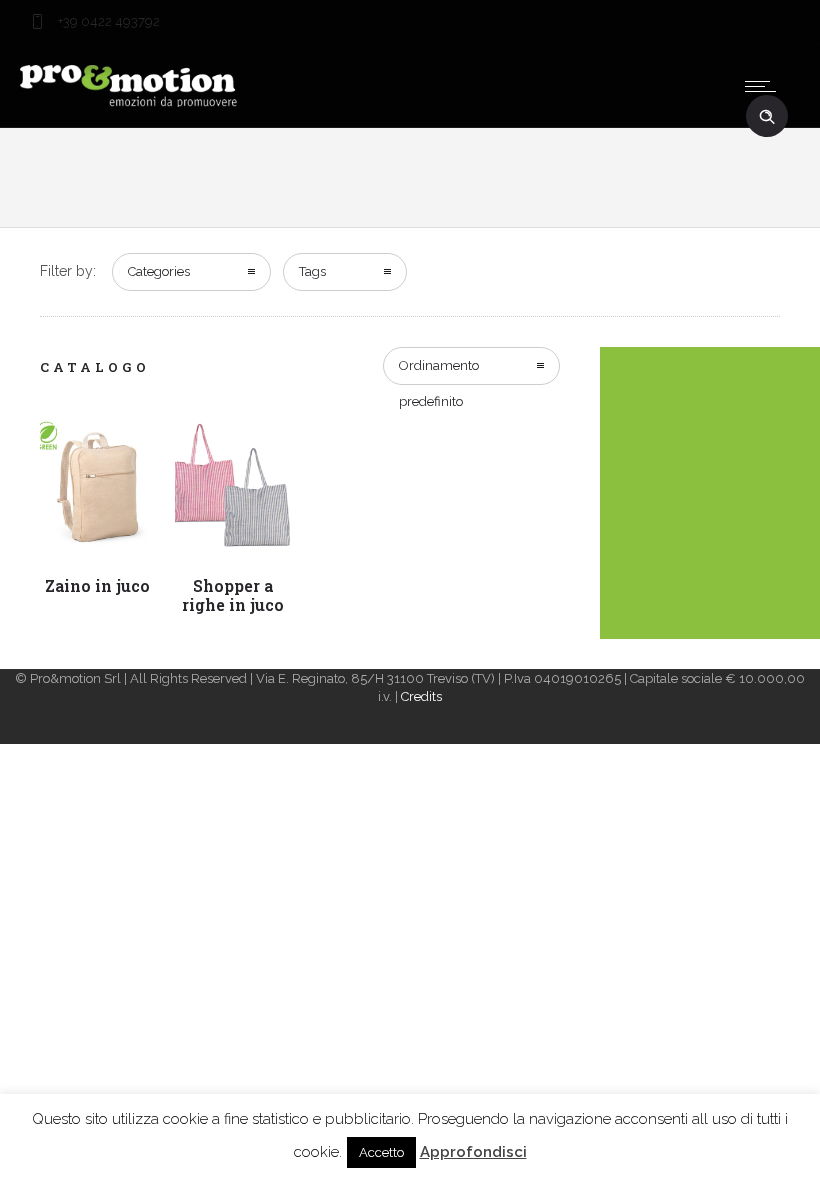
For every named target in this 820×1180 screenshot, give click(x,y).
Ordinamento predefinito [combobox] (439, 371)
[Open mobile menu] (765, 86)
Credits (421, 696)
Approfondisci (473, 1152)
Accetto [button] (381, 1152)
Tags (312, 271)
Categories (159, 271)
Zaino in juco (97, 585)
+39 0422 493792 (107, 21)
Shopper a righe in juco (233, 595)
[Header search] (767, 117)
